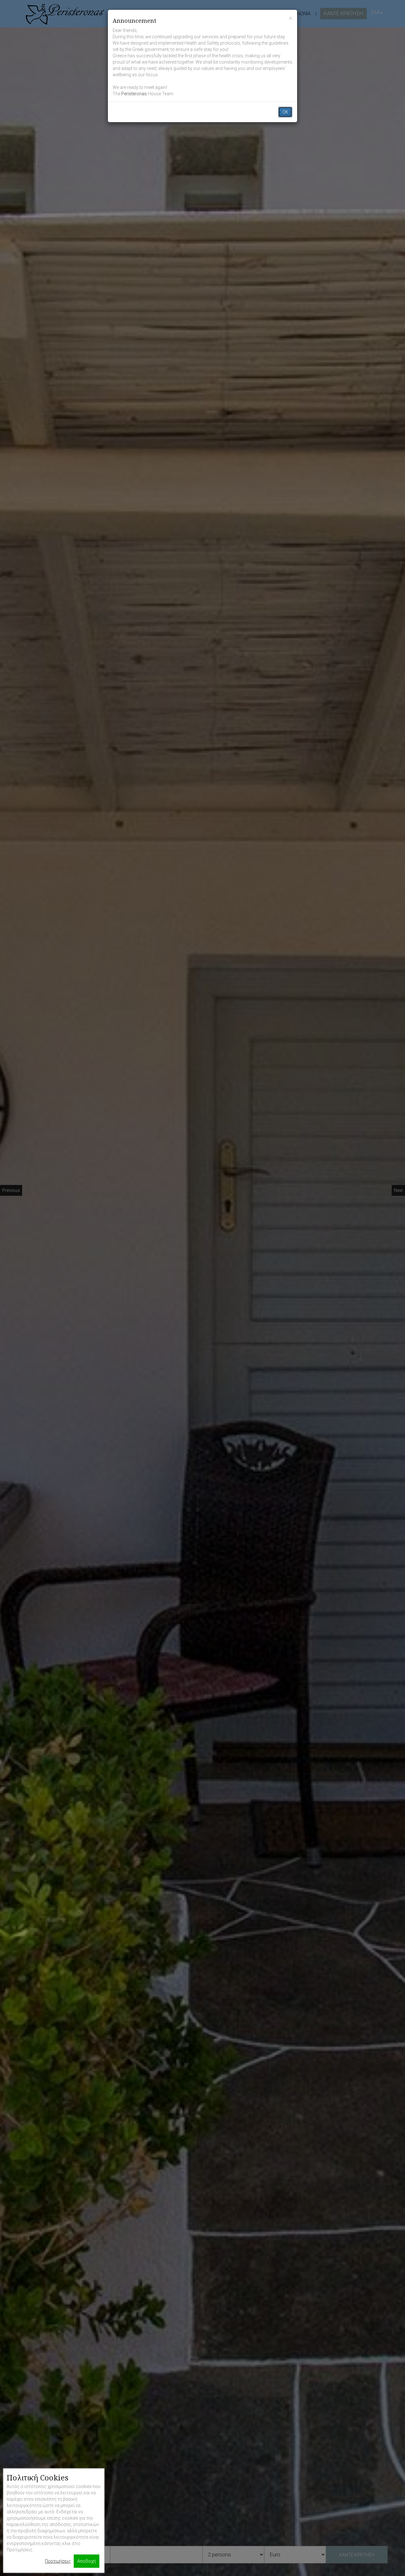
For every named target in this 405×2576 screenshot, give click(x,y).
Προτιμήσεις (58, 2561)
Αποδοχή (87, 2561)
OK (285, 112)
